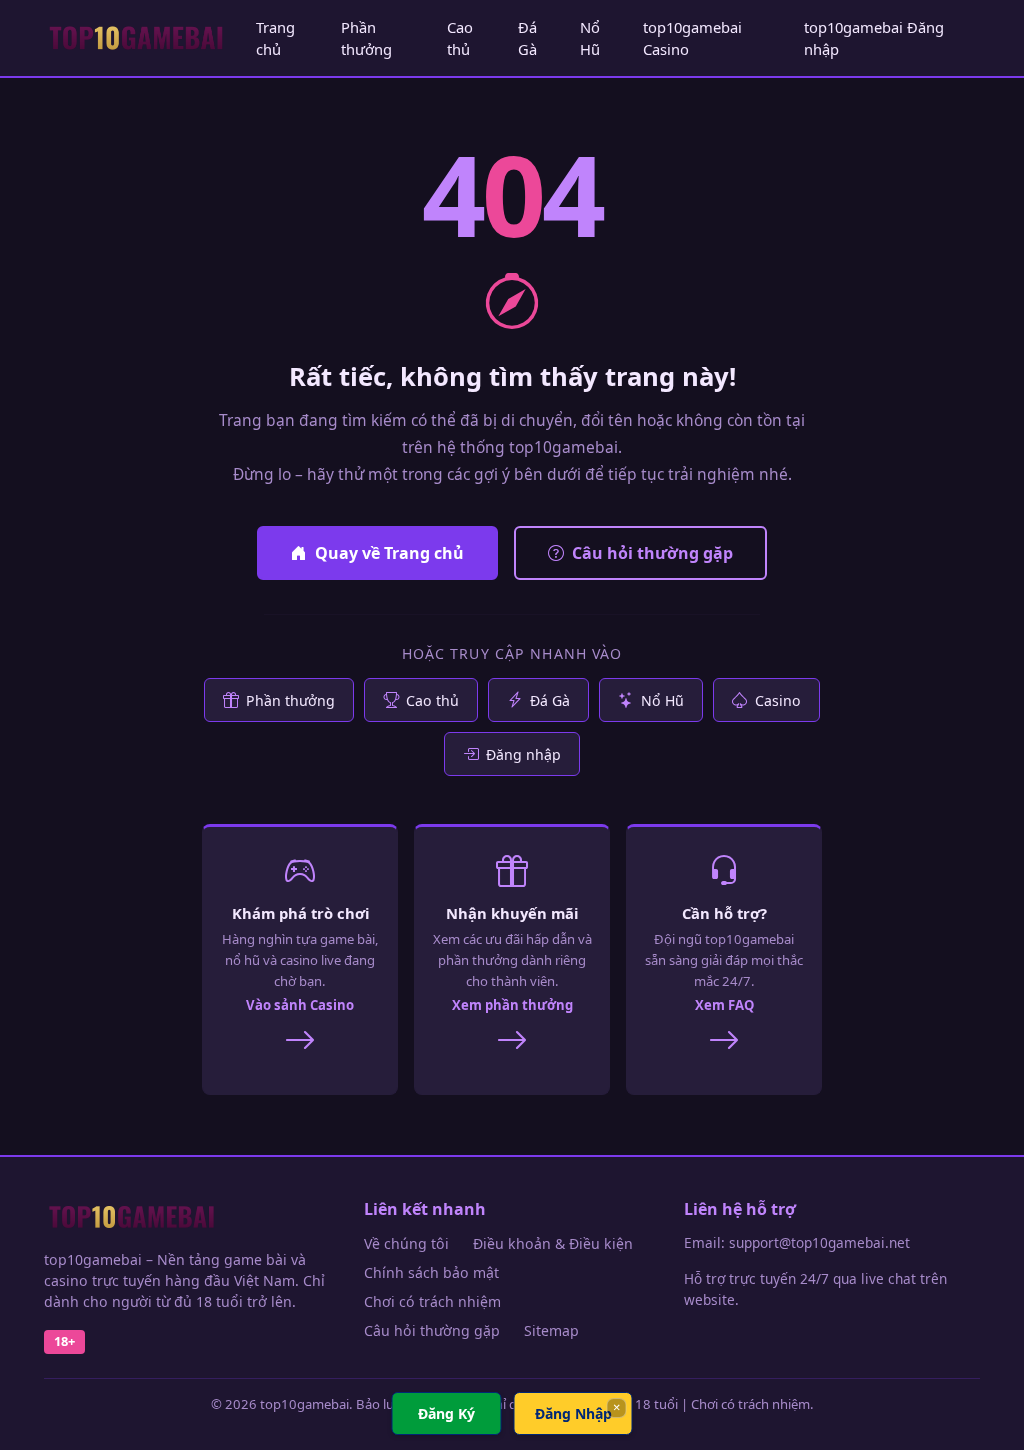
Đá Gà (527, 38)
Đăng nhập (523, 754)
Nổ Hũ (590, 38)
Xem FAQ (724, 1005)
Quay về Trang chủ (389, 553)
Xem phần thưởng (512, 1005)
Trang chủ (275, 38)
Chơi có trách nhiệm (432, 1301)
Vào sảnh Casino (300, 1005)
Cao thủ (460, 38)
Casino (778, 700)
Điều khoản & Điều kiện (553, 1243)
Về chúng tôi (406, 1243)
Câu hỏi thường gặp (652, 553)
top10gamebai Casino (692, 38)
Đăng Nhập (573, 1413)
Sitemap (551, 1330)
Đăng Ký (446, 1413)
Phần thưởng (366, 38)
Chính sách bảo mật (431, 1272)
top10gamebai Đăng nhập (874, 38)
